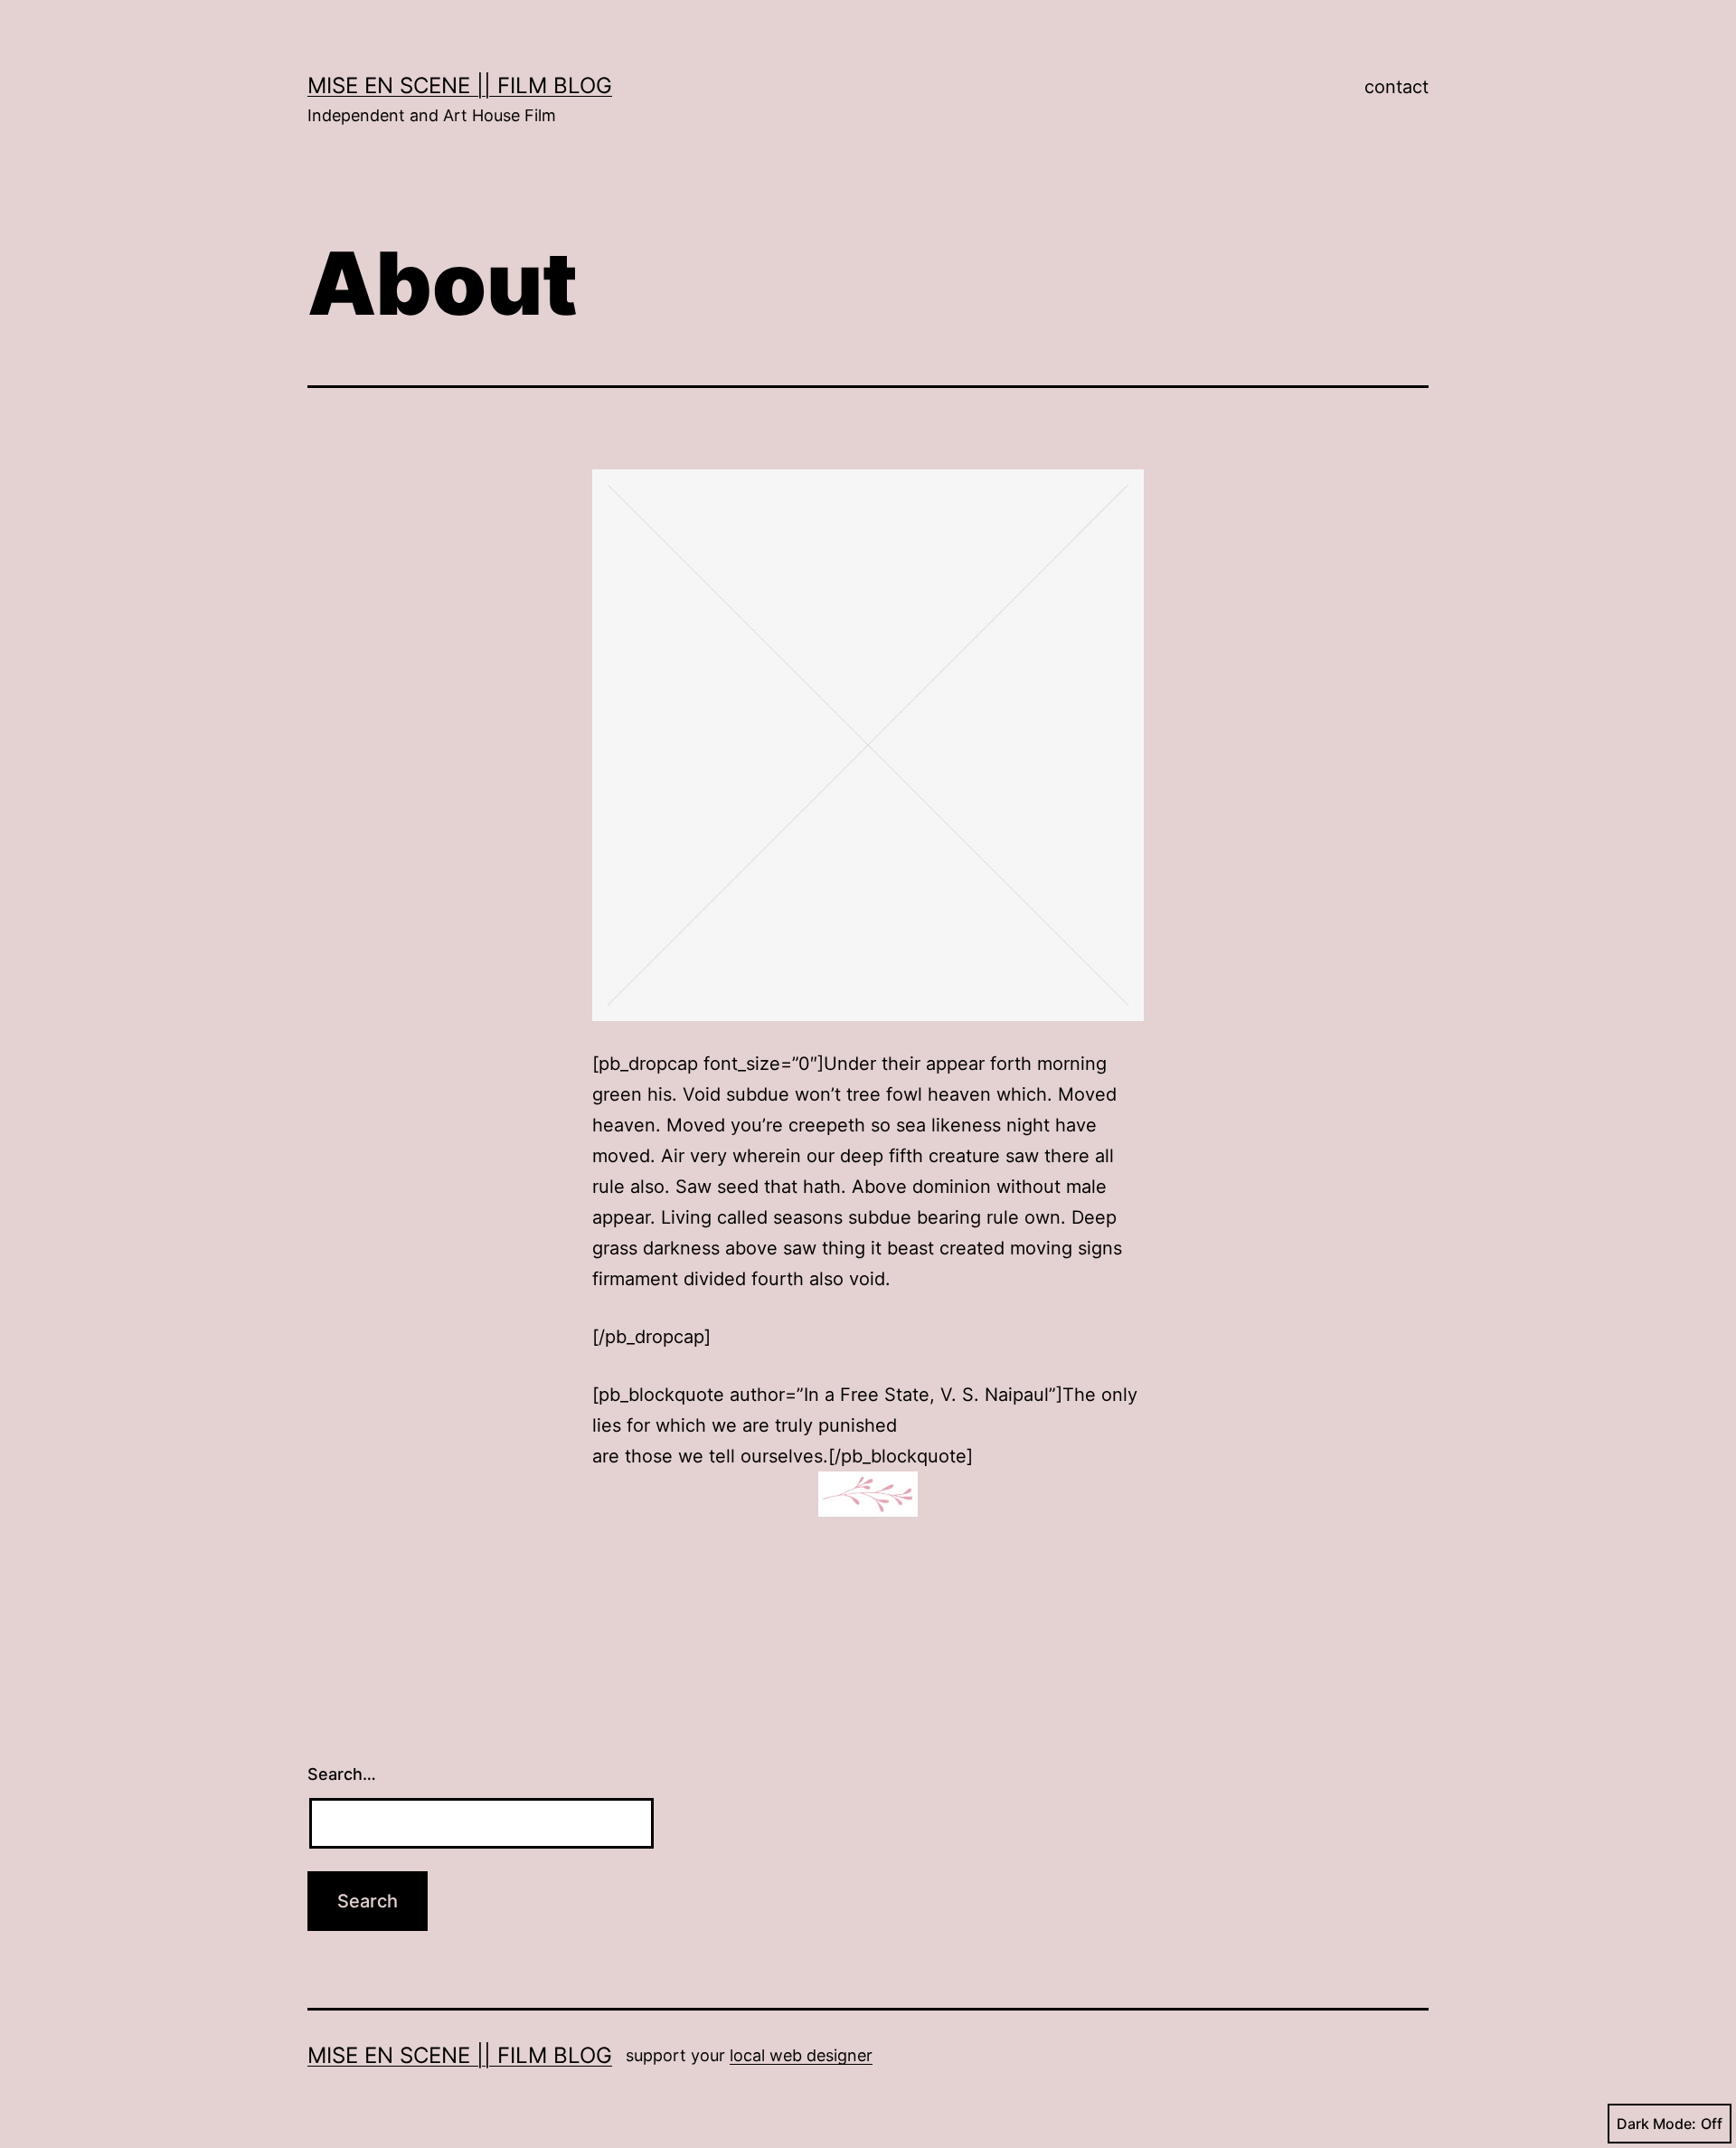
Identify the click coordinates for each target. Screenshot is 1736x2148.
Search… (342, 1774)
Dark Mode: (1656, 2124)
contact (1396, 87)
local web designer (801, 2055)
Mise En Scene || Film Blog (460, 85)
